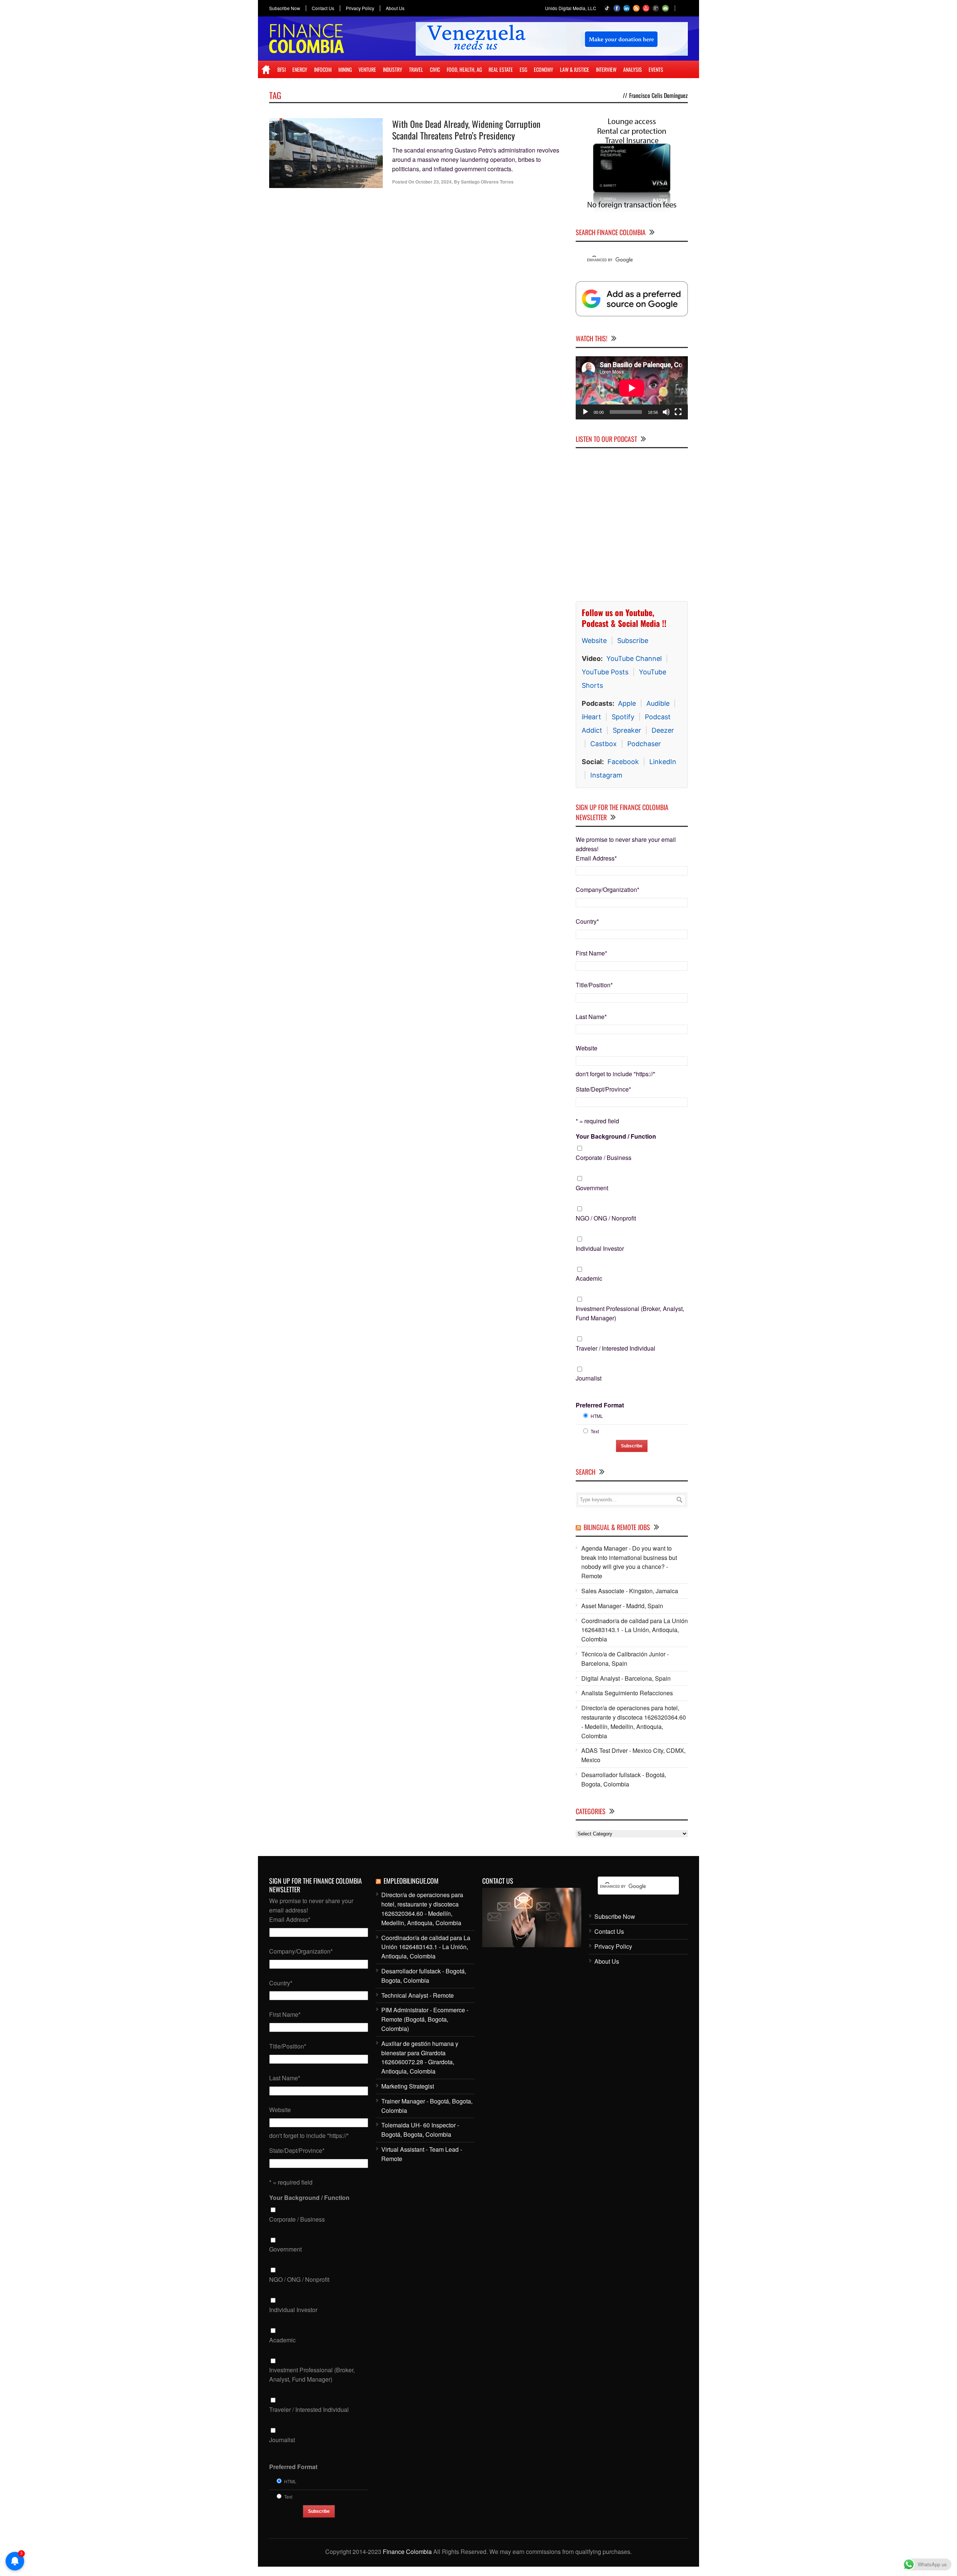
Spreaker (627, 730)
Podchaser (644, 744)
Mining (345, 69)
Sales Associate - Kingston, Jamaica (630, 1591)
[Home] (266, 70)
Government (592, 1188)
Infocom (323, 69)
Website (594, 641)
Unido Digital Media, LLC (571, 8)
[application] (632, 388)
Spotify (623, 717)
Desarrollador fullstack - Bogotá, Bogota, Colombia (624, 1779)
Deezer (663, 730)
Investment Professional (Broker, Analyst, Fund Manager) (630, 1313)
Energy (300, 69)
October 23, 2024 (433, 182)
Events (656, 69)
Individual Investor (600, 1248)
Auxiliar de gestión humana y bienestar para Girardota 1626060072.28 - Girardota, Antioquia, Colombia (420, 2057)
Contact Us (323, 8)
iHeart (591, 717)
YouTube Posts (605, 672)
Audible (658, 703)
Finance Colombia (407, 2552)
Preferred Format (600, 1405)
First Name (591, 953)
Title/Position (594, 985)
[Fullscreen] (678, 412)
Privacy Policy (360, 8)
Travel (416, 69)
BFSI (281, 69)
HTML (597, 1416)
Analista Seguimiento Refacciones (627, 1693)
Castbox (604, 744)
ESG (523, 69)
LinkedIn (663, 762)
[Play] (585, 412)
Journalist (589, 1378)
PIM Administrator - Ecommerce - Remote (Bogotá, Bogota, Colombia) (425, 2019)
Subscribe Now (285, 8)
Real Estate (501, 69)
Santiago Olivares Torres (487, 182)
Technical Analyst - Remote (418, 1995)
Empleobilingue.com (411, 1881)
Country (587, 921)
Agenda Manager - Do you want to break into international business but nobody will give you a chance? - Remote (629, 1562)
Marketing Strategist (408, 2086)
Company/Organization (607, 890)
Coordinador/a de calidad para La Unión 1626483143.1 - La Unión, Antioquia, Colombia (635, 1630)
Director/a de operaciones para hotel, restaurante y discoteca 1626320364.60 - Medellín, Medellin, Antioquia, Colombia (634, 1722)
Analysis (633, 69)
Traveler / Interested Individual (616, 1348)
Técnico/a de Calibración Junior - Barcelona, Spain (625, 1659)
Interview (606, 69)
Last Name (591, 1017)
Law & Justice (575, 69)
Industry (393, 69)
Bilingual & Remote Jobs (617, 1527)
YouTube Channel (634, 658)
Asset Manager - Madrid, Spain (622, 1606)
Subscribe (633, 641)
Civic (435, 69)
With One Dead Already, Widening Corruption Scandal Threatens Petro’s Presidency (466, 130)
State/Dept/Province (603, 1089)
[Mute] (666, 412)
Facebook (623, 762)
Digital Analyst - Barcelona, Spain (626, 1678)
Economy (544, 69)
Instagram (606, 775)
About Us (395, 8)
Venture (367, 69)
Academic (589, 1278)
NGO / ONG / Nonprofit (606, 1218)
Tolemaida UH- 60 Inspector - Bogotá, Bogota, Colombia (420, 2130)
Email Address (596, 858)
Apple (627, 703)
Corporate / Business (604, 1158)
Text (595, 1431)
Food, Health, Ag (464, 69)
